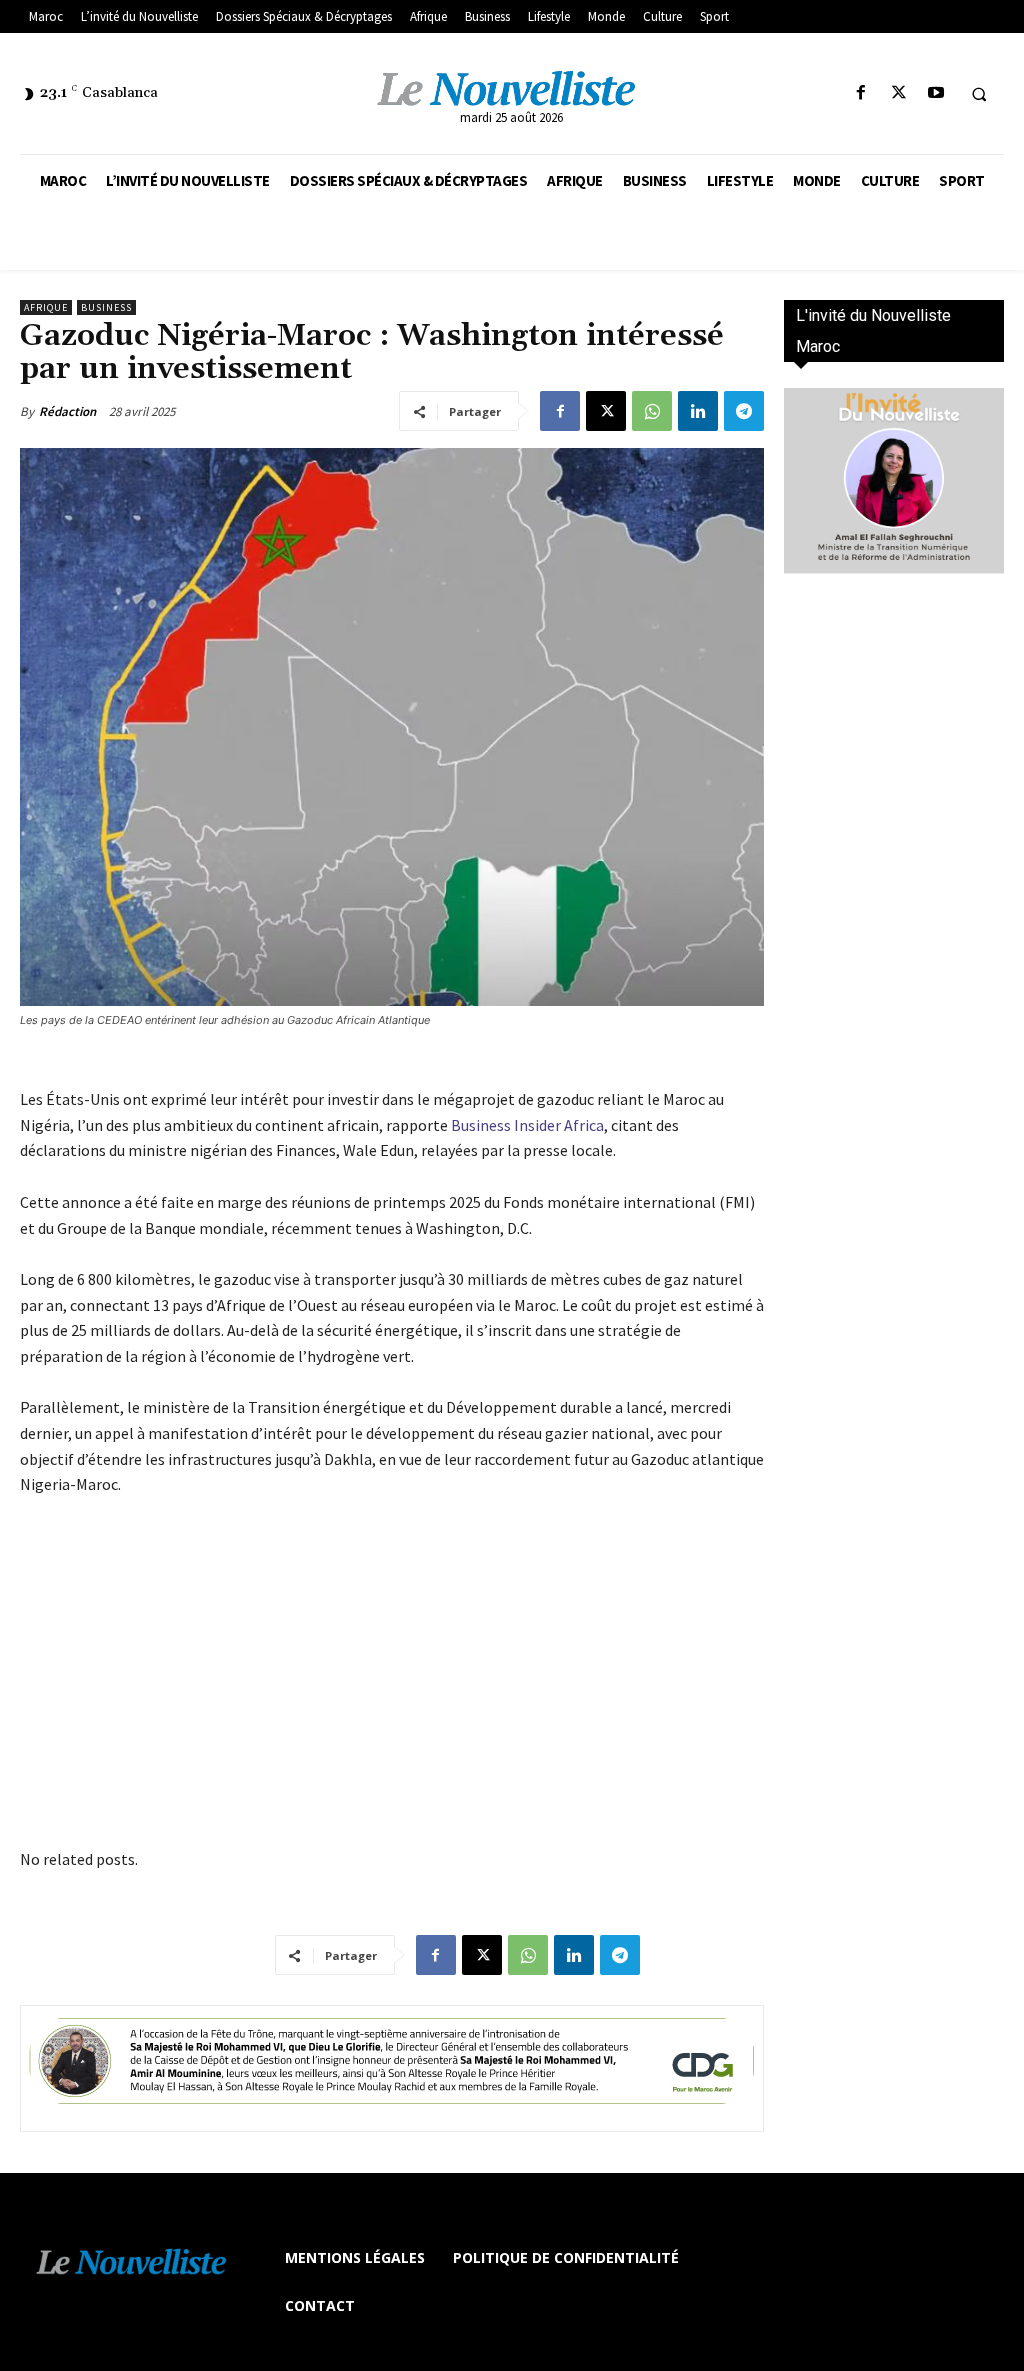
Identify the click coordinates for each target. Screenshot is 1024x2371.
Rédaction (67, 411)
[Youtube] (935, 93)
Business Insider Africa (527, 1125)
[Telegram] (744, 411)
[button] (979, 94)
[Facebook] (861, 93)
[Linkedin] (698, 411)
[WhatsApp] (652, 411)
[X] (898, 93)
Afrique (46, 307)
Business (106, 307)
